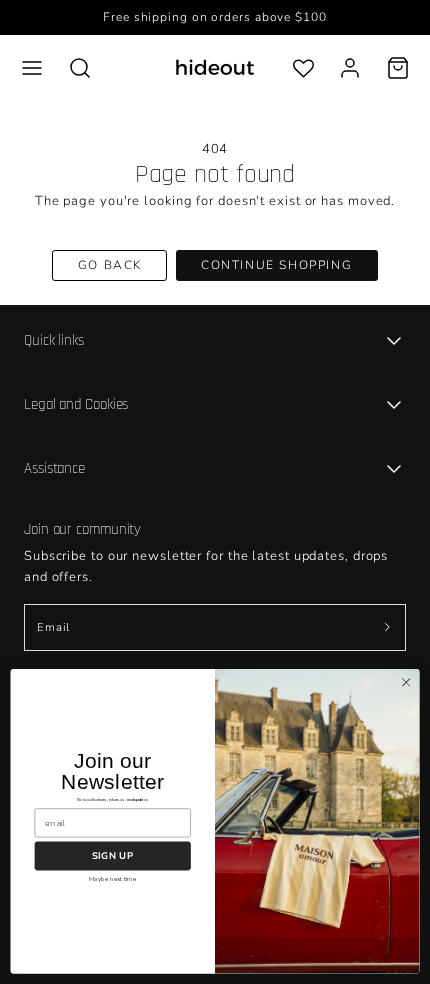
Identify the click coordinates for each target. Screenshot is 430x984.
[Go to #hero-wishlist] (303, 67)
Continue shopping (276, 265)
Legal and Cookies (76, 404)
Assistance (54, 468)
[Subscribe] (387, 627)
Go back (110, 265)
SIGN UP (112, 855)
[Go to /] (215, 67)
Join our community (82, 529)
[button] (32, 68)
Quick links (54, 340)
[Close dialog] (406, 682)
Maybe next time (112, 879)
